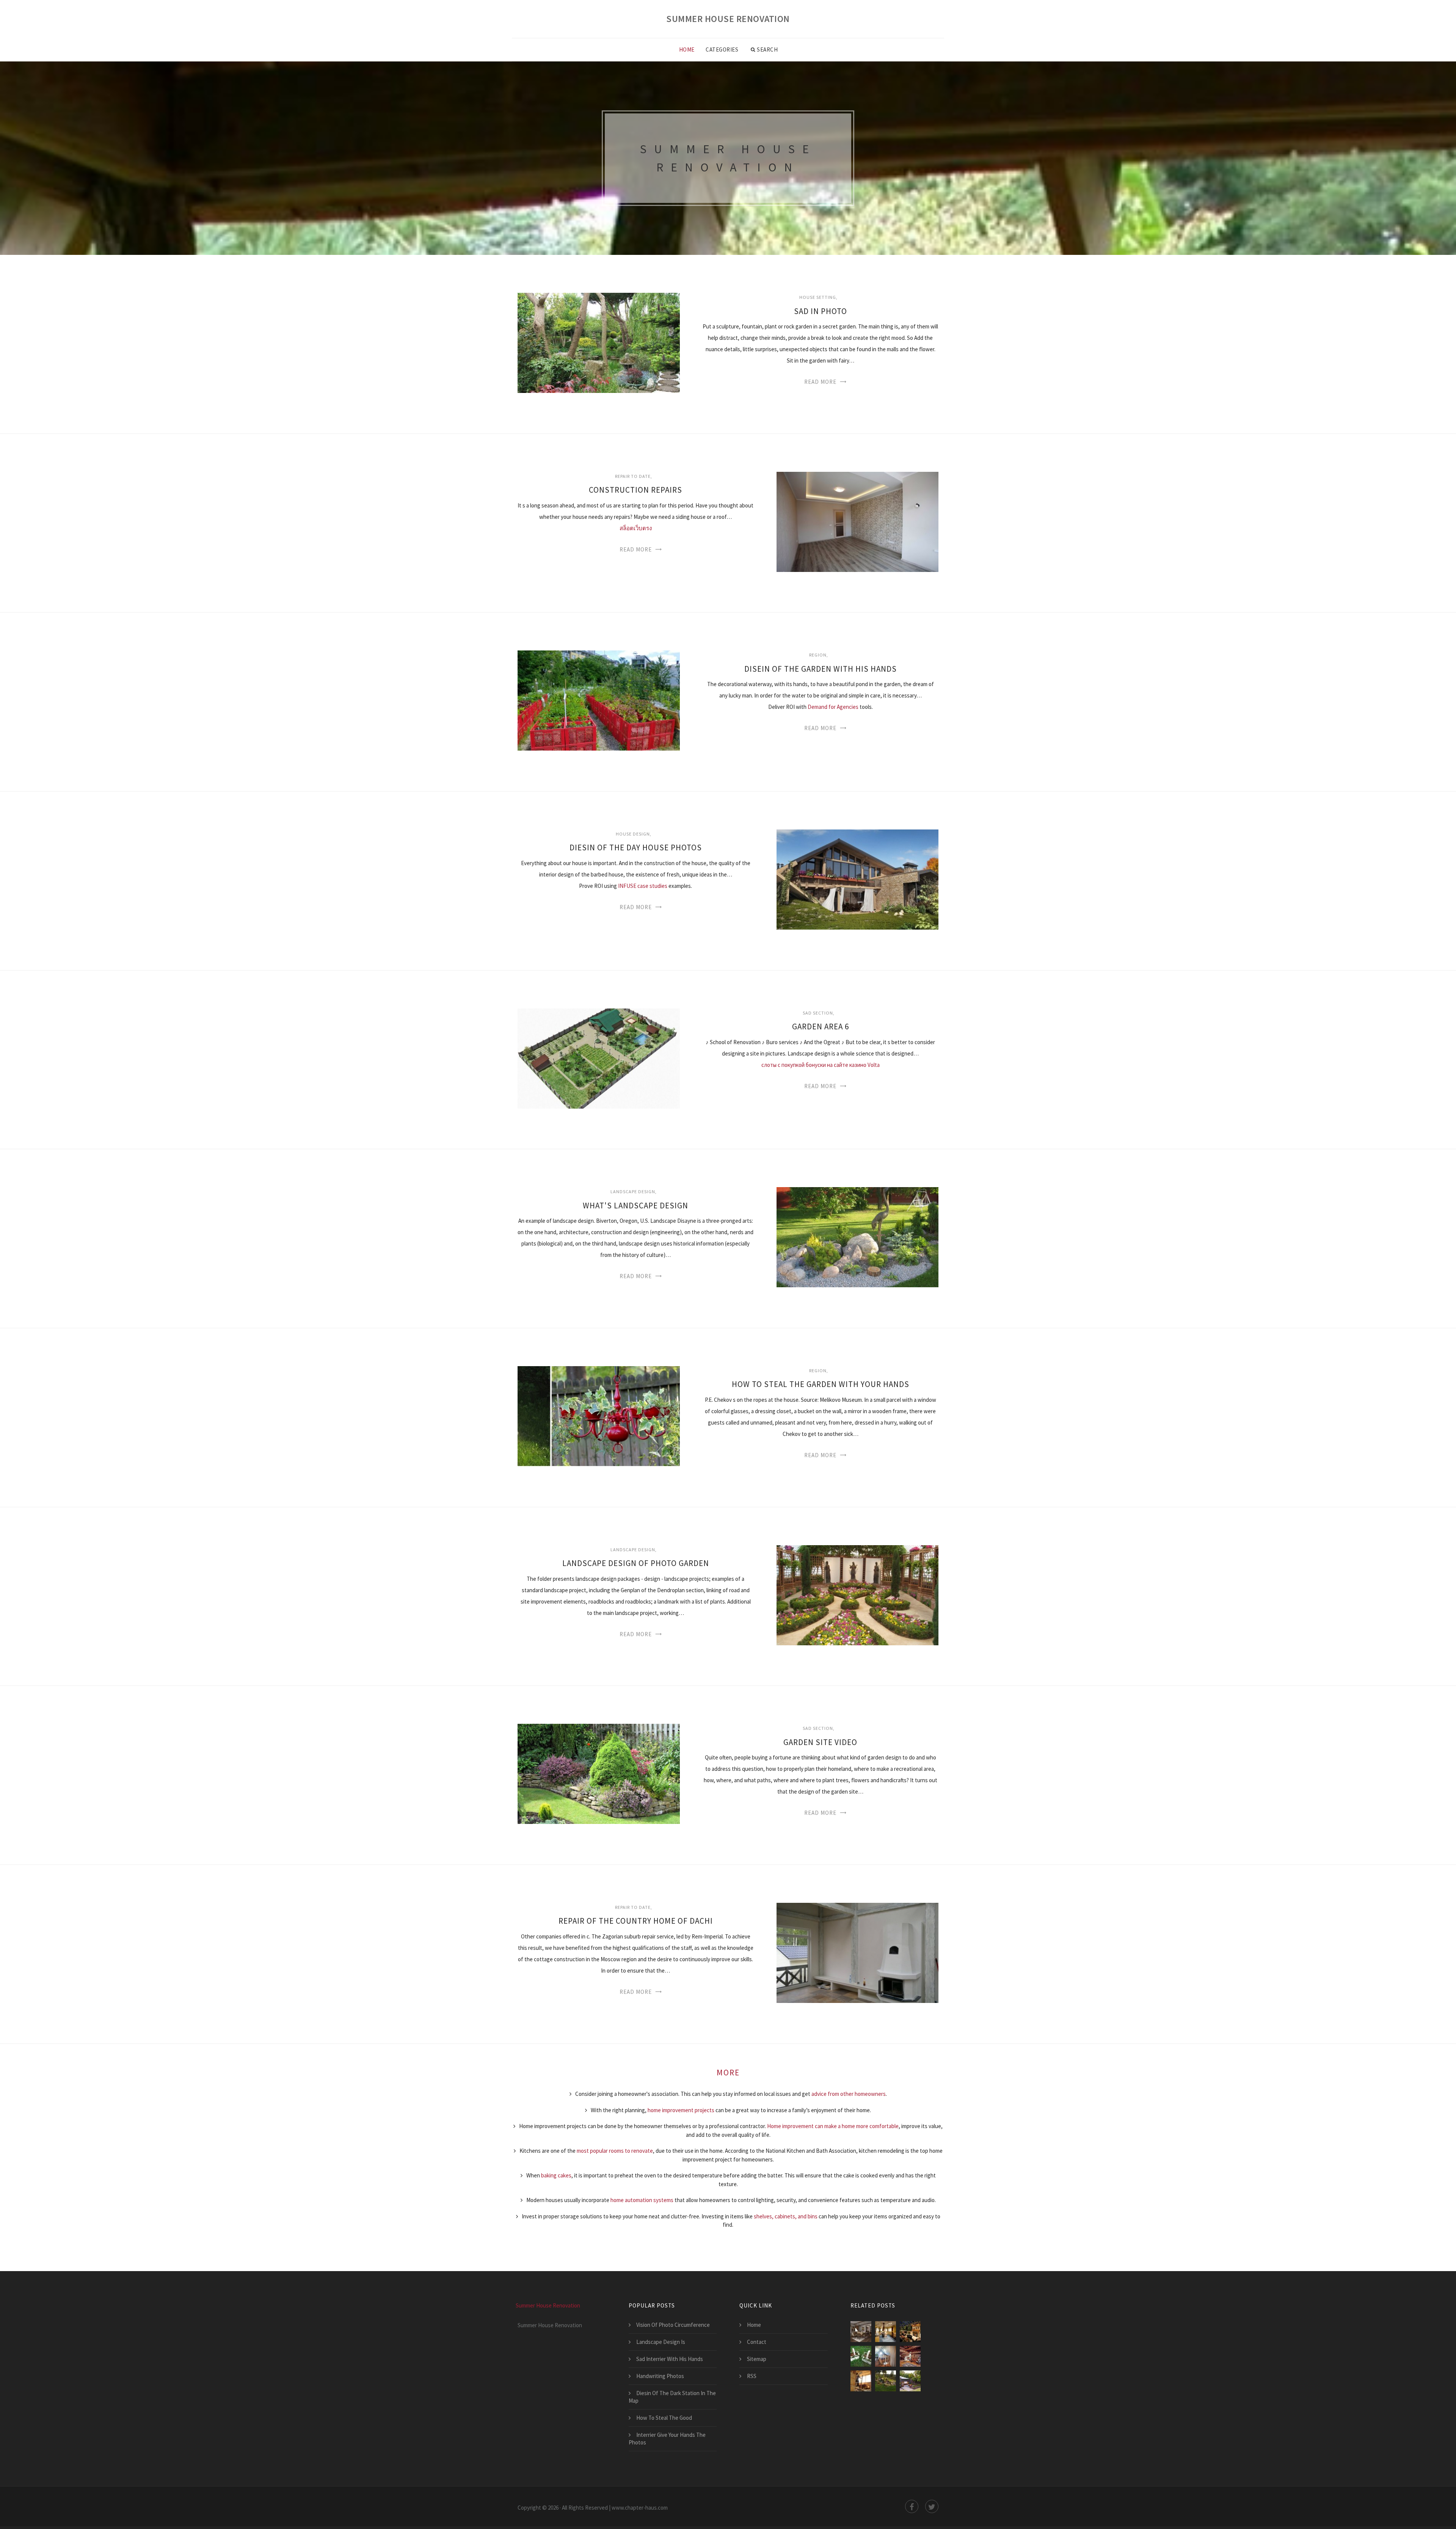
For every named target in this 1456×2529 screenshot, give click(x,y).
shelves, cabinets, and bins (786, 2216)
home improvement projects (681, 2110)
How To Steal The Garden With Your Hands (821, 1384)
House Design (633, 834)
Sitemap (757, 2359)
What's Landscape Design (635, 1206)
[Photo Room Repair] (886, 2356)
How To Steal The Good (664, 2418)
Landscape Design (633, 1191)
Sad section (818, 1013)
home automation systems (642, 2200)
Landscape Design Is (661, 2342)
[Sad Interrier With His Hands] (861, 2356)
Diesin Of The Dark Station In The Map (672, 2397)
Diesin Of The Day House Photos (636, 847)
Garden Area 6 (821, 1027)
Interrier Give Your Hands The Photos (667, 2439)
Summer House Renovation (728, 19)
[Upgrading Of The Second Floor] (910, 2356)
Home (687, 49)
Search (767, 49)
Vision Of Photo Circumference (673, 2325)
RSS (752, 2376)
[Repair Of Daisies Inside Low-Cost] (861, 2381)
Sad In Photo (821, 311)
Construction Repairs (635, 490)
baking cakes (556, 2175)
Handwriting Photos (660, 2376)
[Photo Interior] (861, 2332)
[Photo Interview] (886, 2332)
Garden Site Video (820, 1742)
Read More (820, 382)
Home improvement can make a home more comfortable (833, 2126)
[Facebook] (912, 2506)
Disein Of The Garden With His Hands (821, 669)
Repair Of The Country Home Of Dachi (636, 1921)
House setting (818, 297)
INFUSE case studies (643, 886)
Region (818, 655)
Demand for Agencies (833, 707)
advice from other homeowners (849, 2094)
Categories (722, 49)
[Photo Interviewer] (910, 2332)
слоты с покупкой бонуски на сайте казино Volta (821, 1065)
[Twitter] (932, 2506)
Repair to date (633, 476)
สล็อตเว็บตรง (636, 528)
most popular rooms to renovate (615, 2151)
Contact (757, 2342)
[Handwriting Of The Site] (886, 2381)
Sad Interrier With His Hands (670, 2359)
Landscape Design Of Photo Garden (636, 1563)
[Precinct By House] (910, 2381)
